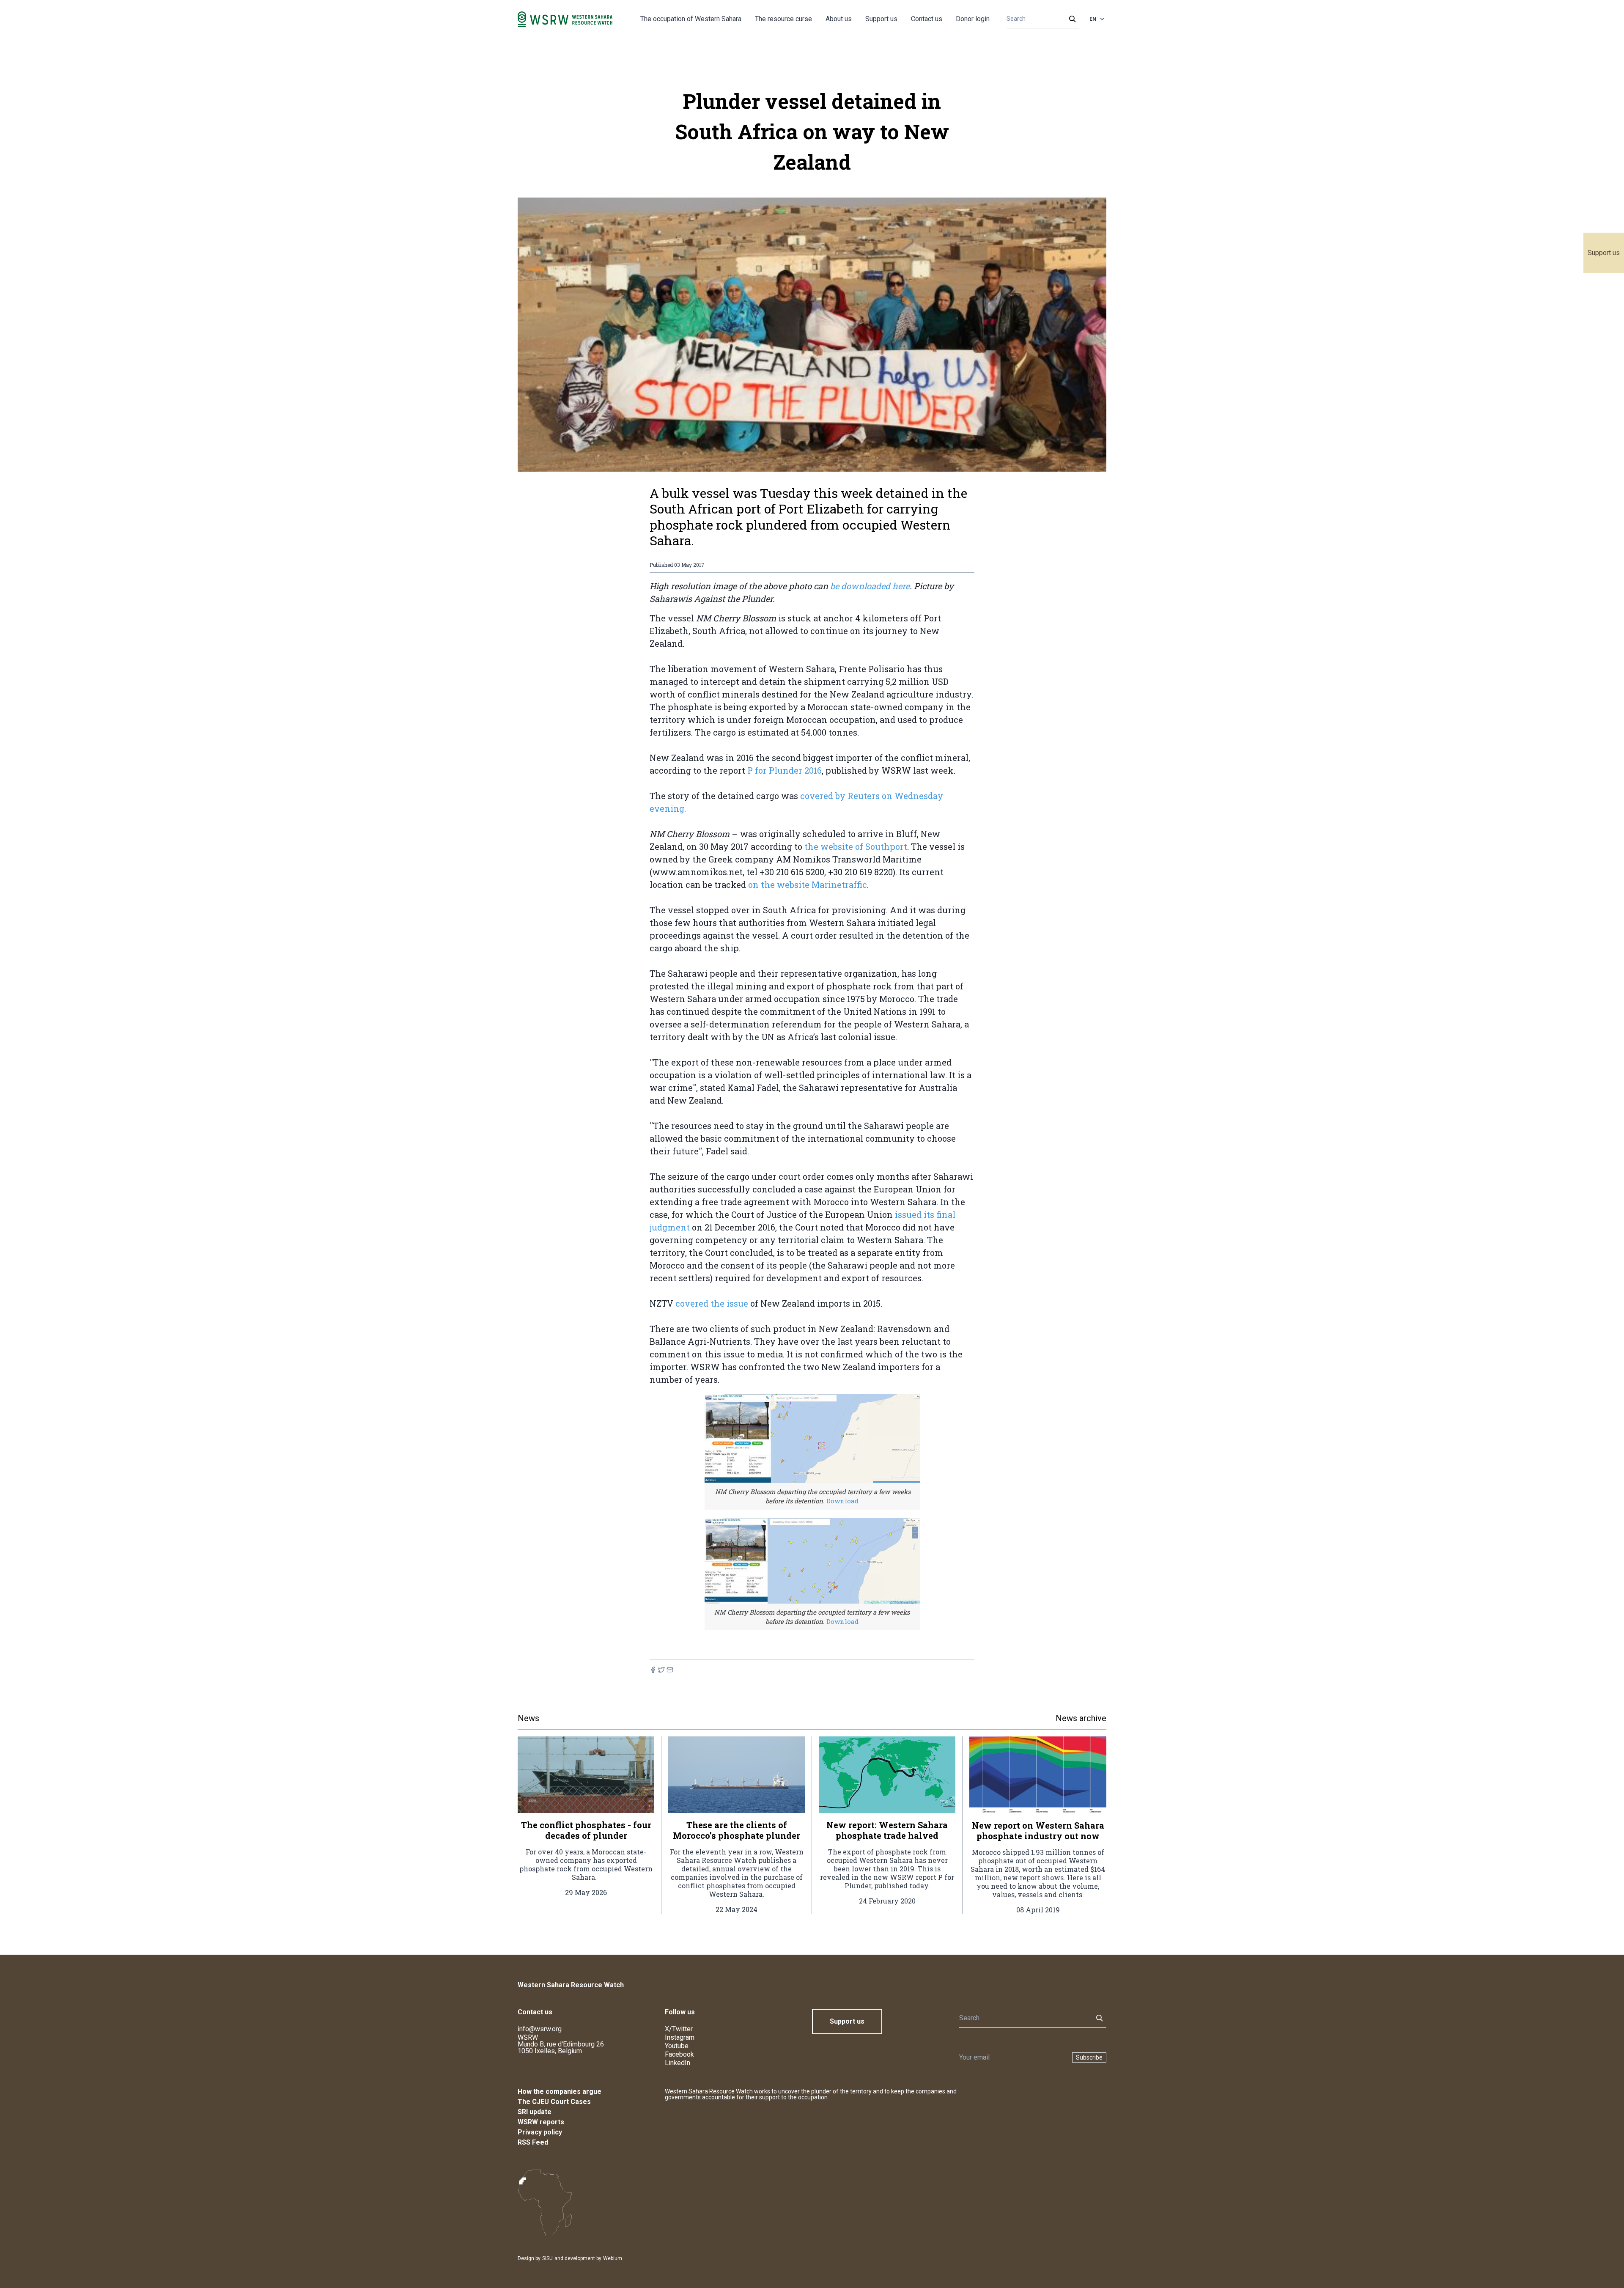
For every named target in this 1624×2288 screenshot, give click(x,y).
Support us (1604, 253)
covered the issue (712, 1303)
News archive (1081, 1718)
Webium (613, 2258)
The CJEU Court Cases (554, 2102)
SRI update (535, 2112)
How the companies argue (560, 2092)
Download (842, 1501)
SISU (547, 2258)
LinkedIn (678, 2063)
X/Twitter (679, 2029)
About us (839, 19)
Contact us (927, 19)
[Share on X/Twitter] (661, 1670)
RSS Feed (533, 2142)
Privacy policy (540, 2132)
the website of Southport (856, 846)
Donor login (973, 19)
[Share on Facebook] (653, 1670)
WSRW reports (541, 2122)
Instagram (680, 2037)
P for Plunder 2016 (785, 770)
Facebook (679, 2054)
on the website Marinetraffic (808, 884)
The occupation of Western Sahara (691, 19)
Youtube (677, 2046)
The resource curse (783, 19)
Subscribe (1089, 2057)
